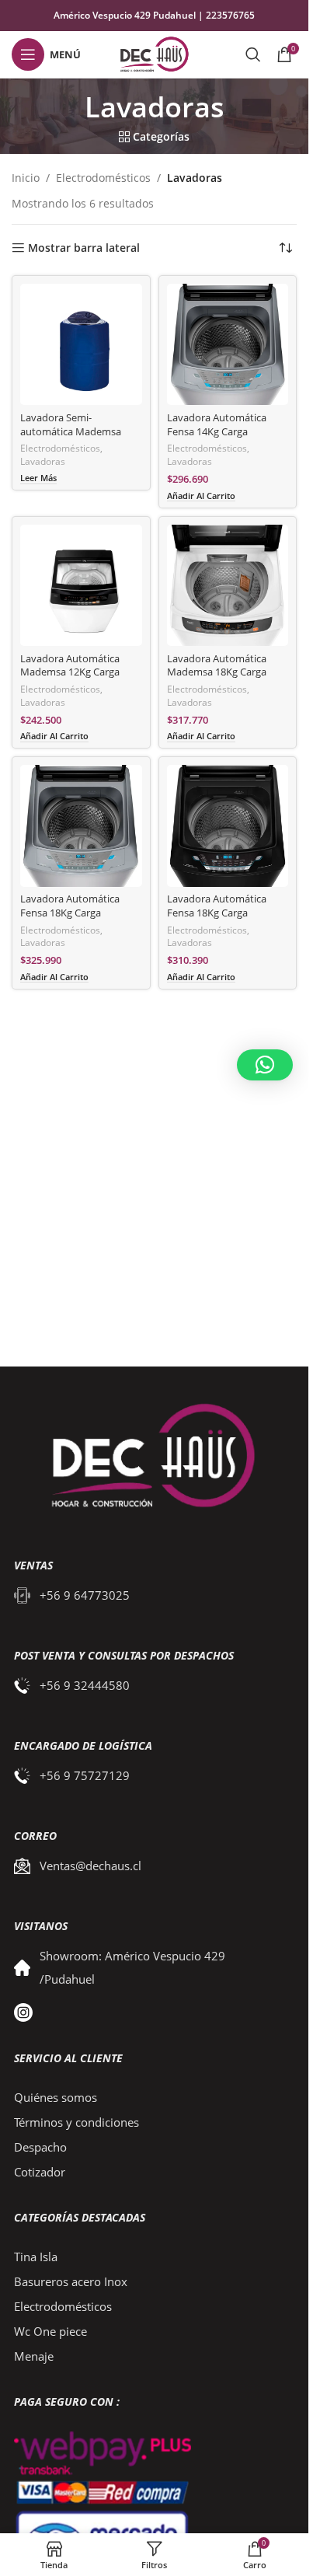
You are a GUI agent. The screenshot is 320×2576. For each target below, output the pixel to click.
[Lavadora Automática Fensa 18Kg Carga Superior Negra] (228, 826)
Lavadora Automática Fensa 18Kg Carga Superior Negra (217, 913)
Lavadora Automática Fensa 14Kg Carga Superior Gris (217, 431)
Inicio (26, 178)
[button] (265, 1065)
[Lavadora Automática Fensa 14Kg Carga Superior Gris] (228, 345)
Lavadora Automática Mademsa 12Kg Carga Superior (70, 672)
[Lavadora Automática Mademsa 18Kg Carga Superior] (228, 586)
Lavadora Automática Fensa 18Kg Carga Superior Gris (70, 913)
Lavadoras (43, 461)
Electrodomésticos (103, 178)
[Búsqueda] (253, 54)
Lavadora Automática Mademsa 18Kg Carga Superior (217, 672)
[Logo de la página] (154, 53)
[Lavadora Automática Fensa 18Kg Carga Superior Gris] (81, 826)
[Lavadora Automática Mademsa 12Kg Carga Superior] (81, 586)
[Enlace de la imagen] (145, 1458)
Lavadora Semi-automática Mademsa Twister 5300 (71, 431)
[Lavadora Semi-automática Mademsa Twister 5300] (81, 345)
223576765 (230, 15)
